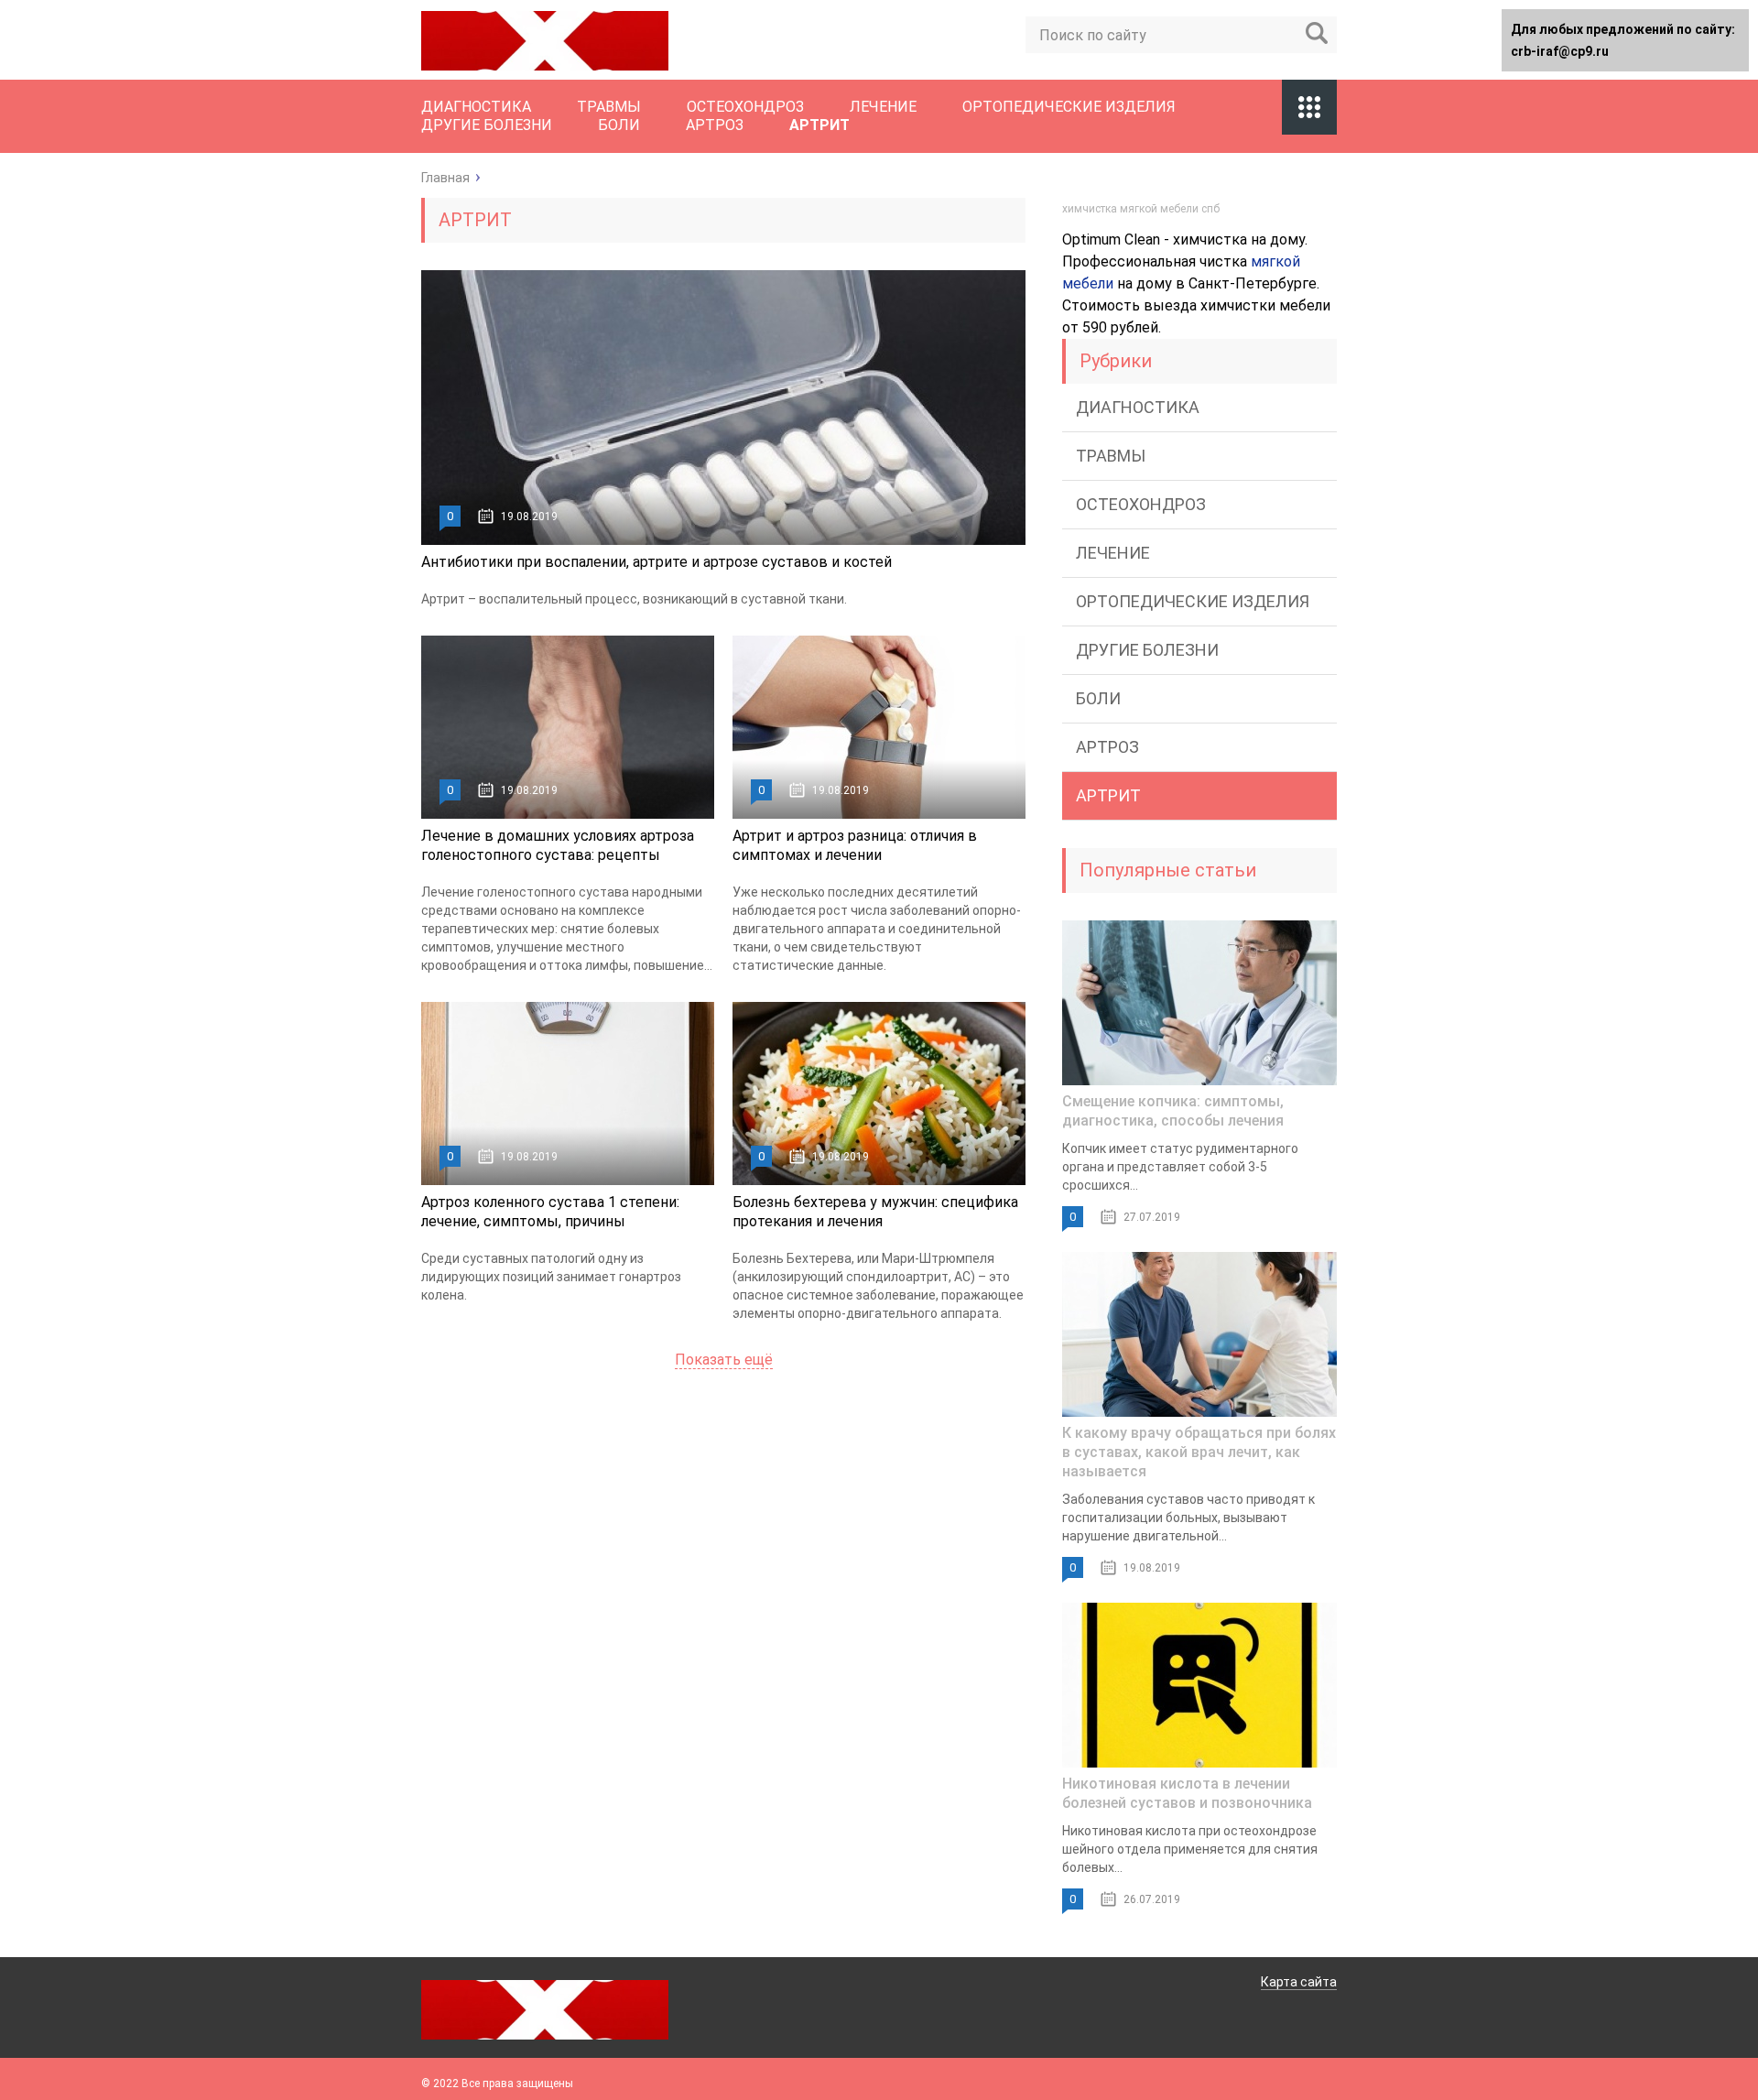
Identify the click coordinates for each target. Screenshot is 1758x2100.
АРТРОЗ (715, 125)
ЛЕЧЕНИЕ (883, 107)
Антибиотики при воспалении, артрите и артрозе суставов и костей (657, 562)
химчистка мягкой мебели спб (1141, 209)
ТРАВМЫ (609, 107)
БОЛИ (619, 125)
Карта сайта (1299, 1982)
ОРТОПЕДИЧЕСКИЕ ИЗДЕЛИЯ (1069, 107)
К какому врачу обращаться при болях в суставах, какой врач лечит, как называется (1199, 1452)
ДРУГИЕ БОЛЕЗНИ (487, 125)
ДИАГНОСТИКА (476, 107)
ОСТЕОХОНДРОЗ (745, 107)
